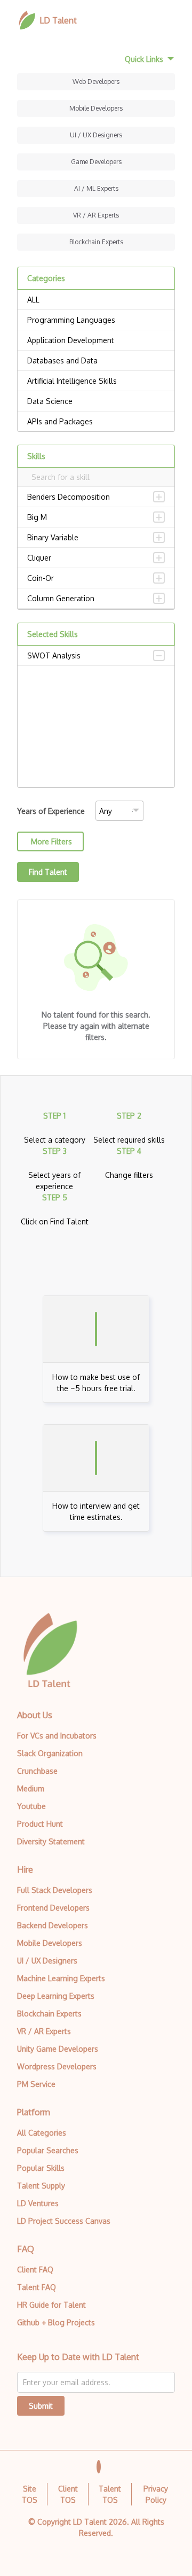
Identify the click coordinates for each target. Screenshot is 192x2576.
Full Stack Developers (55, 1890)
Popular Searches (48, 2150)
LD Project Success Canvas (64, 2221)
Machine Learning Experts (61, 1978)
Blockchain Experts (96, 242)
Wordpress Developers (57, 2066)
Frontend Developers (53, 1908)
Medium (31, 1789)
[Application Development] (96, 340)
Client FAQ (35, 2269)
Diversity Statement (51, 1841)
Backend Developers (53, 1925)
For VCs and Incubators (57, 1736)
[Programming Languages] (96, 320)
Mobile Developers (96, 108)
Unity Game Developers (58, 2049)
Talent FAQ (37, 2287)
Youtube (31, 1806)
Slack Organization (50, 1753)
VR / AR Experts (96, 215)
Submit (41, 2406)
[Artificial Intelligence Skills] (96, 381)
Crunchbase (37, 1771)
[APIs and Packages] (96, 422)
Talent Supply (41, 2186)
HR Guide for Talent (51, 2305)
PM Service (36, 2084)
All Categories (42, 2133)
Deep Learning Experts (56, 1996)
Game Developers (96, 162)
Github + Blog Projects (56, 2322)
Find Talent (48, 872)
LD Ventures (38, 2203)
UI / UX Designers (96, 135)
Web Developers (96, 82)
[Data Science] (96, 401)
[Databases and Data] (96, 361)
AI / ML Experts (96, 188)
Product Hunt (40, 1824)
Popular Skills (41, 2168)
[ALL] (96, 300)
